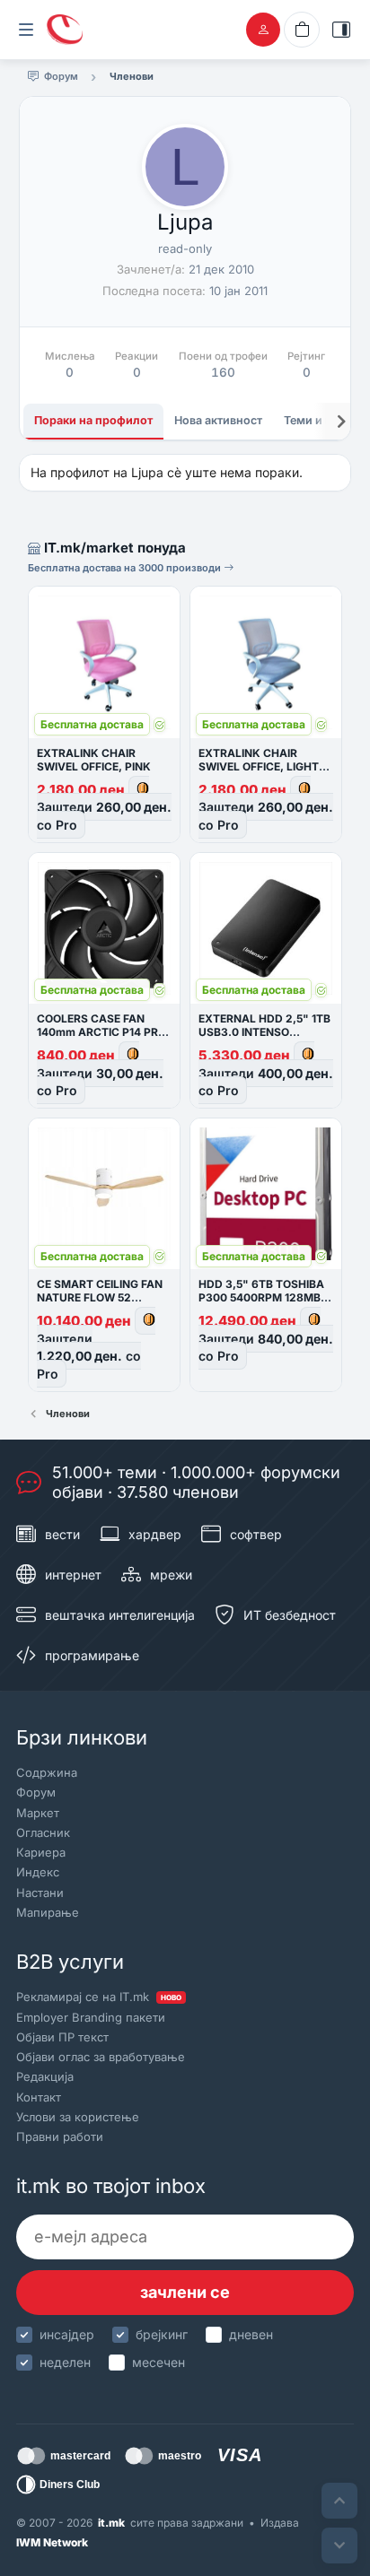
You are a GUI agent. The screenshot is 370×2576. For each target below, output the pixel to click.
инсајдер (67, 2334)
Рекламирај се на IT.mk (99, 1997)
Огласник (43, 1832)
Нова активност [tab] (218, 420)
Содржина (47, 1772)
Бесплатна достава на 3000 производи (126, 568)
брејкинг (162, 2334)
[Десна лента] (341, 30)
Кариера (41, 1852)
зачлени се (185, 2292)
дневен (251, 2334)
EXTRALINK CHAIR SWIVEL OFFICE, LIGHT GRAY (259, 766)
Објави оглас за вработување (101, 2057)
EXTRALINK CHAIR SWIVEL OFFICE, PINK (94, 760)
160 (223, 372)
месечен (159, 2362)
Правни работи (60, 2137)
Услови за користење (78, 2117)
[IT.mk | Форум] (65, 30)
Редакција (45, 2076)
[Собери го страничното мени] (26, 30)
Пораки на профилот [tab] (93, 420)
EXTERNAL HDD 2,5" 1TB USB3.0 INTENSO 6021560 (264, 1032)
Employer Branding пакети (91, 2017)
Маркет (38, 1813)
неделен (65, 2362)
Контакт (39, 2097)
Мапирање (48, 1912)
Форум (36, 1792)
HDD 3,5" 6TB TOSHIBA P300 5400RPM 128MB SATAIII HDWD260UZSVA (265, 1297)
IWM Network (52, 2542)
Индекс (38, 1872)
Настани (40, 1893)
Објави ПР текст (62, 2037)
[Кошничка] (302, 30)
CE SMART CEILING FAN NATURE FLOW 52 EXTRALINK (100, 1297)
